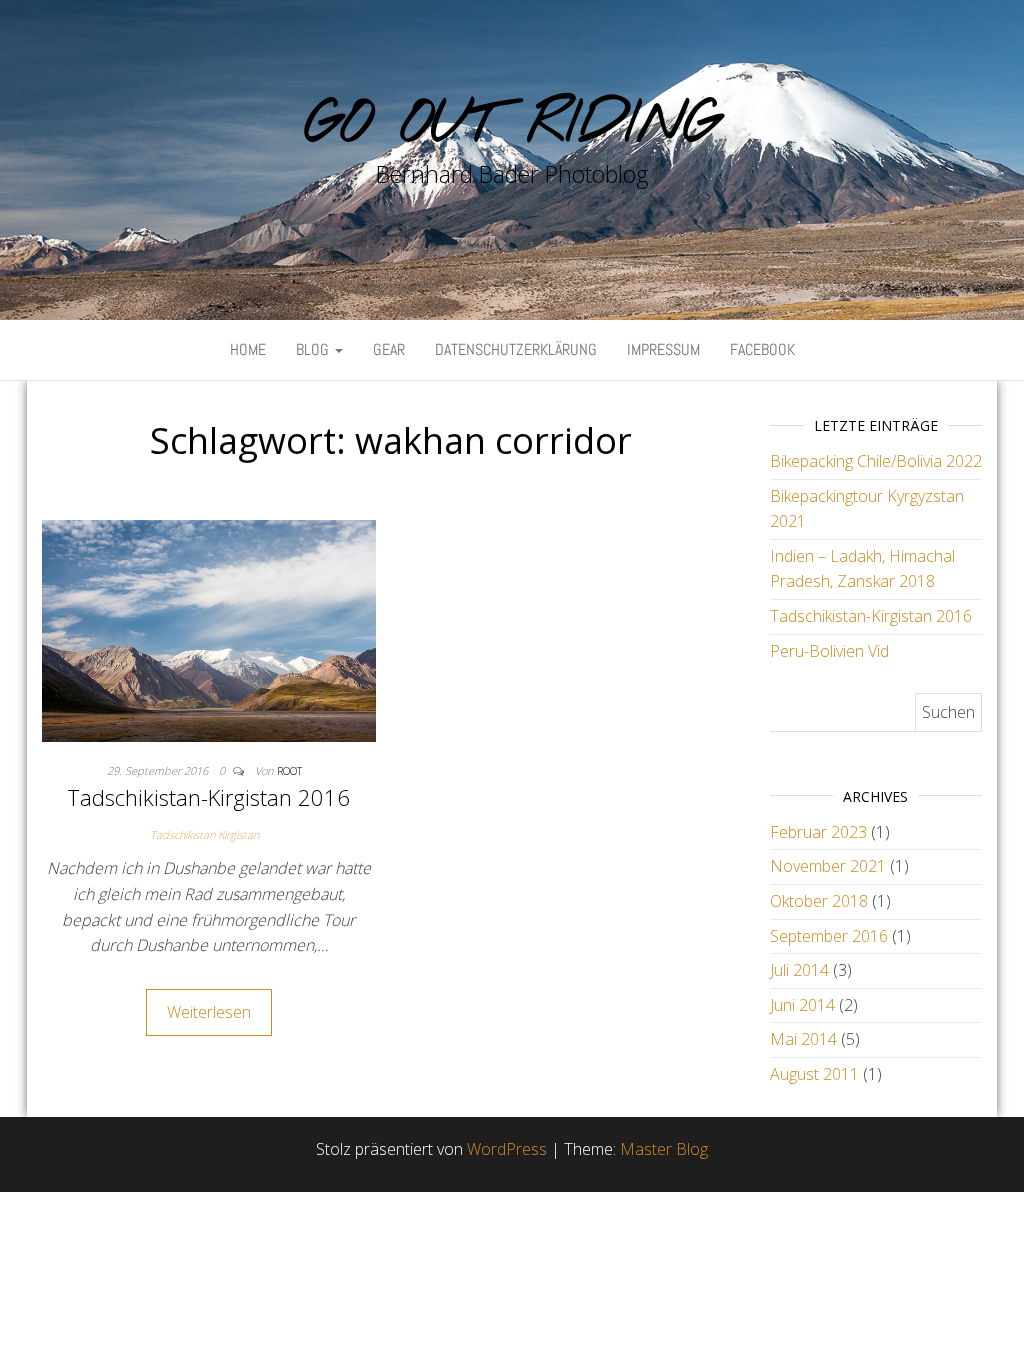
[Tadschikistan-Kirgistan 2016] (209, 629)
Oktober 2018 (819, 901)
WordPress (507, 1149)
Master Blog (664, 1149)
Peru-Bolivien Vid (829, 651)
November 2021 (828, 866)
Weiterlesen (209, 1012)
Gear (389, 349)
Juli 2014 (799, 970)
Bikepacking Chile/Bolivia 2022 (876, 461)
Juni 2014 (802, 1005)
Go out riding (512, 125)
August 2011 (814, 1074)
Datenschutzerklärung (516, 349)
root (289, 770)
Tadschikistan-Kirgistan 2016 (208, 797)
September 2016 (829, 936)
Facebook (762, 349)
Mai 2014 (803, 1039)
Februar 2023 (818, 832)
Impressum (663, 349)
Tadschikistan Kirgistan (204, 834)
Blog (314, 349)
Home (248, 349)
